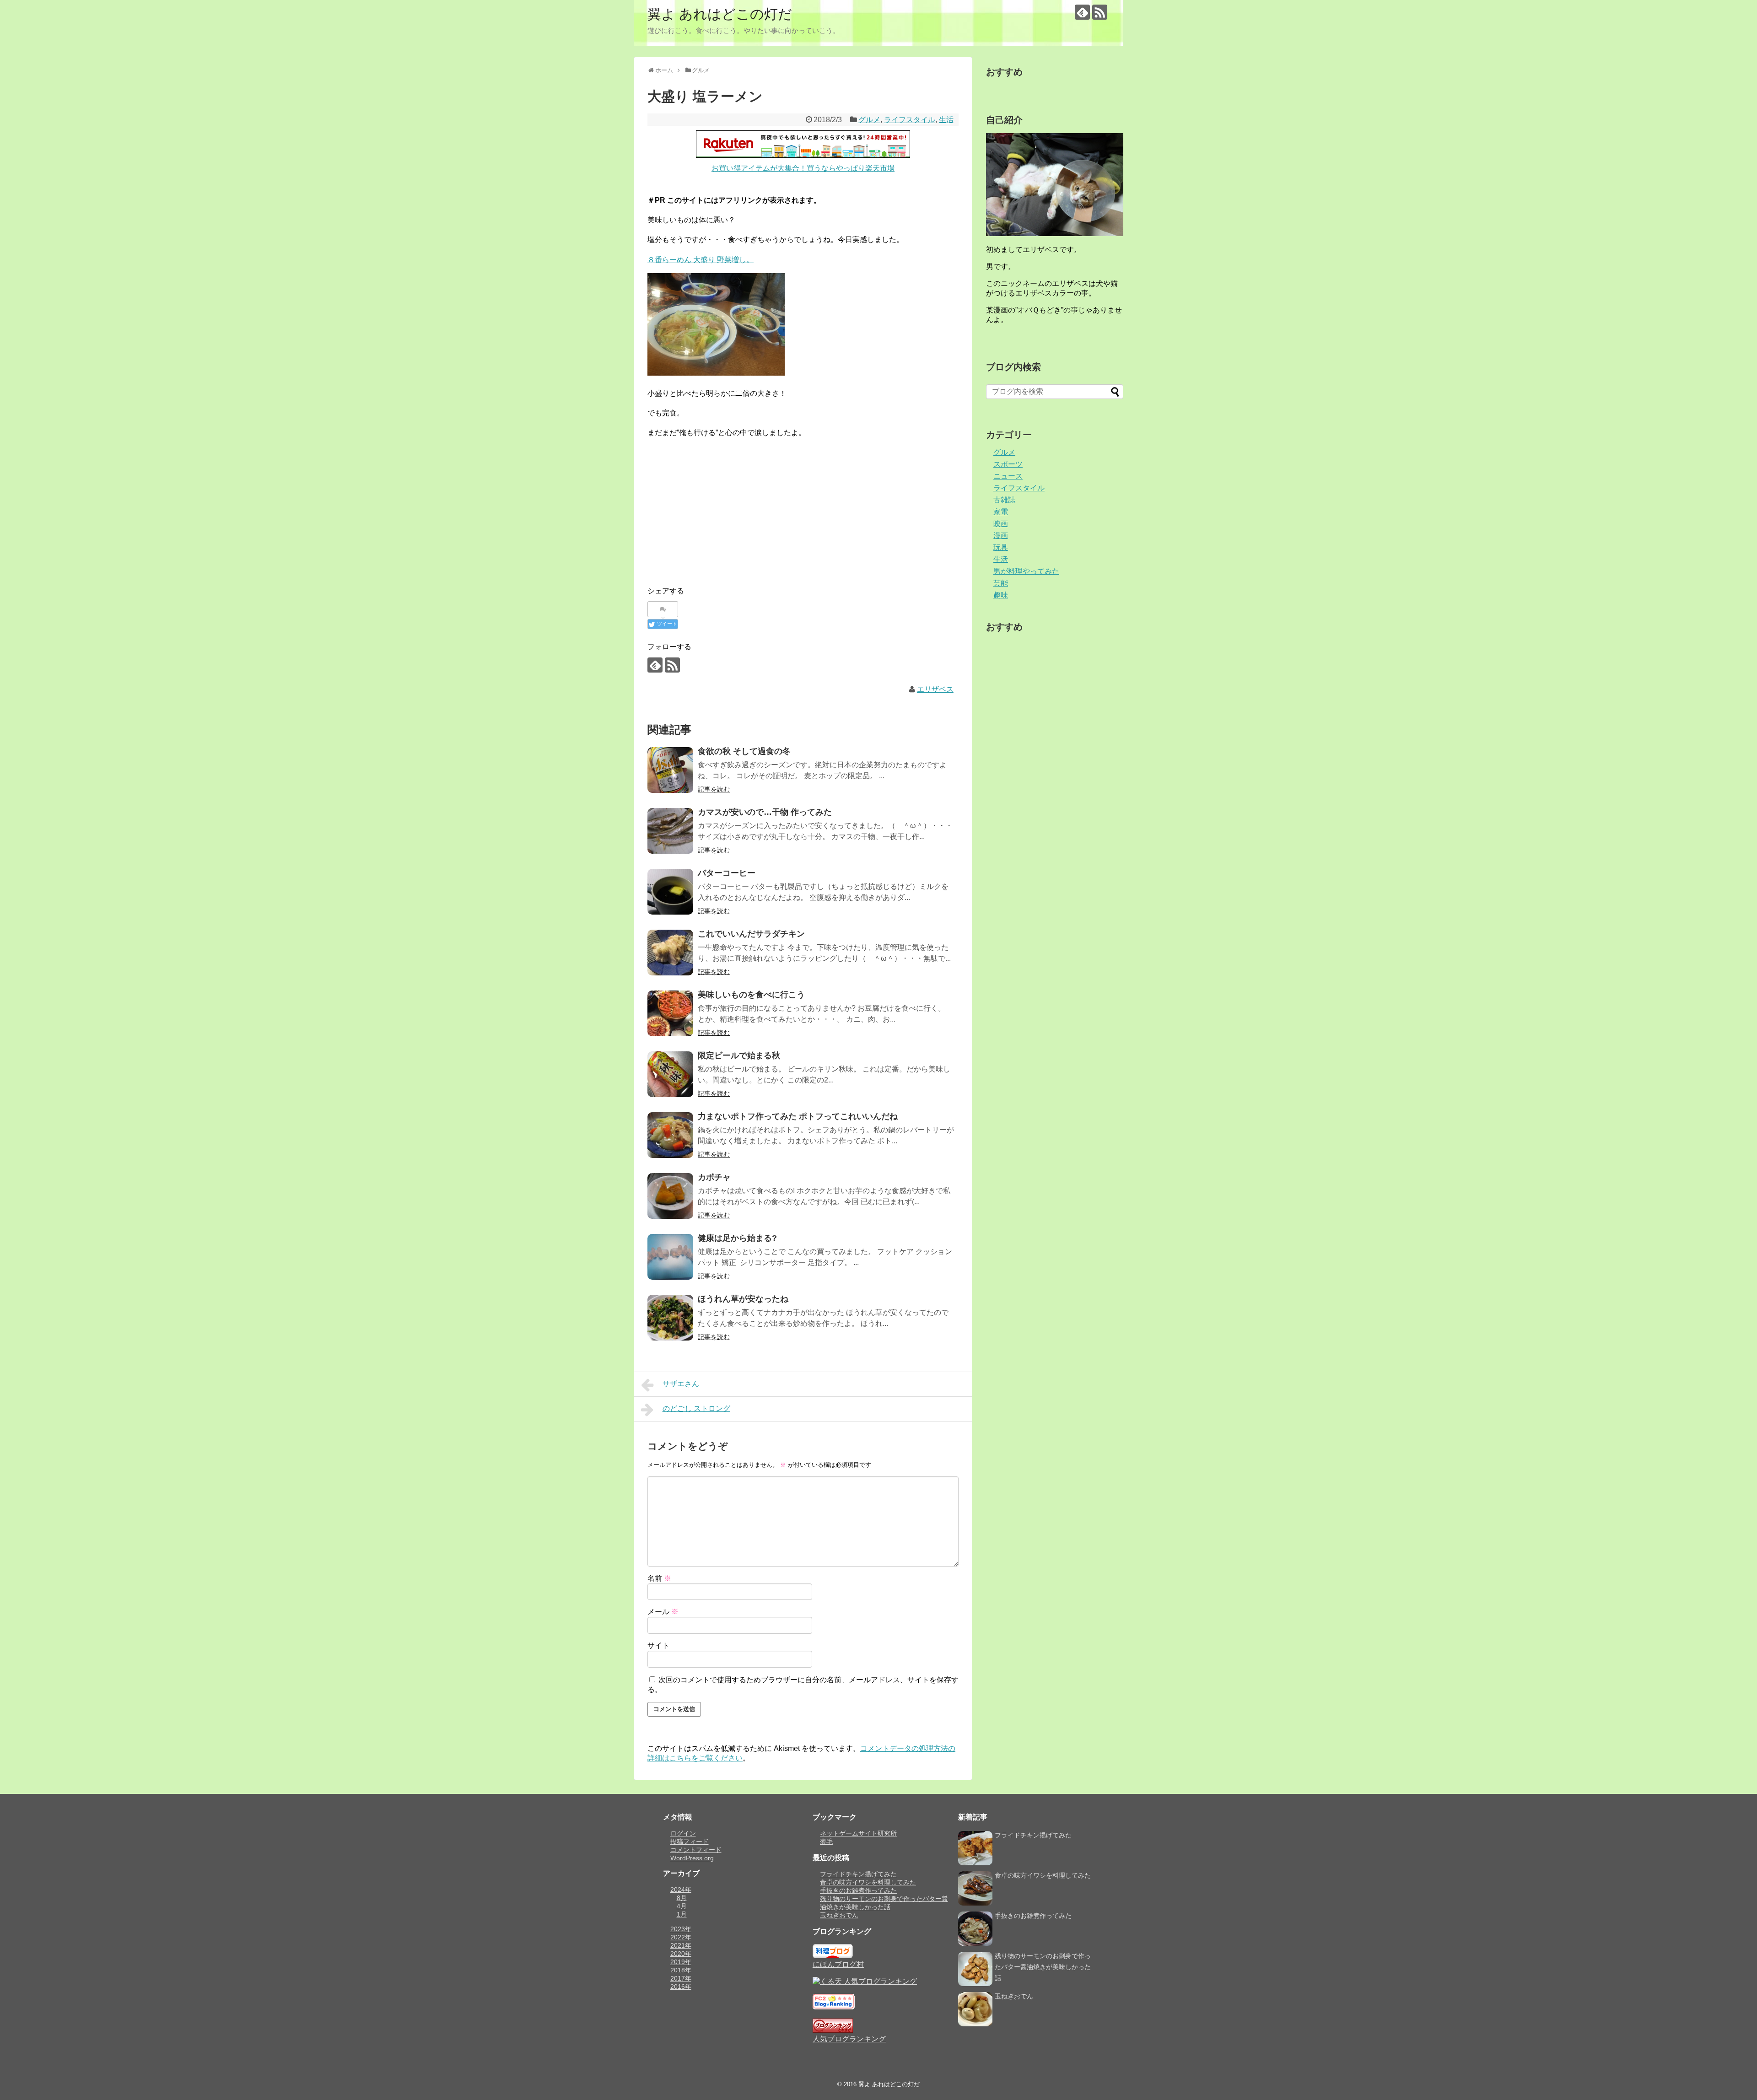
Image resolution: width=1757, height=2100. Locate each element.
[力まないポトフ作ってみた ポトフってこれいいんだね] (670, 1135)
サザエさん (681, 1384)
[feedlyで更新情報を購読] (1082, 12)
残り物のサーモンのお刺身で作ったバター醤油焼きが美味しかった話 (1043, 1967)
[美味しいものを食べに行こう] (670, 1013)
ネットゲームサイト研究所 (858, 1833)
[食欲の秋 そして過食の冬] (670, 770)
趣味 (1001, 595)
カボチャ (714, 1177)
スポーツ (1008, 464)
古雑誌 (1004, 500)
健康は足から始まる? (737, 1238)
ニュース (1008, 476)
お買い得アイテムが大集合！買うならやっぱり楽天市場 (803, 168)
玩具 (1001, 547)
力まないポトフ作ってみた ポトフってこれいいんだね (798, 1116)
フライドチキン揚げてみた (858, 1874)
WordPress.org (692, 1858)
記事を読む (714, 789)
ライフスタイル (910, 120)
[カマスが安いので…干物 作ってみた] (670, 831)
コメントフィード (696, 1850)
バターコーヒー (727, 873)
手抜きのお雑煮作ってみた (858, 1890)
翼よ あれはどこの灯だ (720, 14)
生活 (946, 120)
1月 (682, 1914)
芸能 (1001, 583)
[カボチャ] (670, 1196)
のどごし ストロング (696, 1408)
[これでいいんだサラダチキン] (670, 953)
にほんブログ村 (838, 1964)
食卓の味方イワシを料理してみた (868, 1882)
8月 (682, 1898)
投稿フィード (690, 1842)
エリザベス (935, 689)
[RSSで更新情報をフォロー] (1100, 12)
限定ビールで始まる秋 (739, 1055)
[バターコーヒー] (670, 892)
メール (663, 1612)
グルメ (869, 120)
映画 (1001, 524)
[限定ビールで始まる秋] (670, 1074)
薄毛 (826, 1842)
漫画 (1001, 536)
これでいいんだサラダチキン (751, 934)
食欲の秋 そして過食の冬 (744, 751)
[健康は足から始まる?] (670, 1257)
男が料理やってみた (1026, 571)
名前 (659, 1578)
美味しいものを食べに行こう (751, 995)
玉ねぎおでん (839, 1915)
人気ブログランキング (849, 2039)
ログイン (683, 1833)
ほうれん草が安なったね (743, 1299)
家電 (1001, 512)
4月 (682, 1906)
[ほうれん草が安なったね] (670, 1318)
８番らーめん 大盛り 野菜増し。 (701, 260)
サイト (658, 1645)
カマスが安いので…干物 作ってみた (765, 812)
